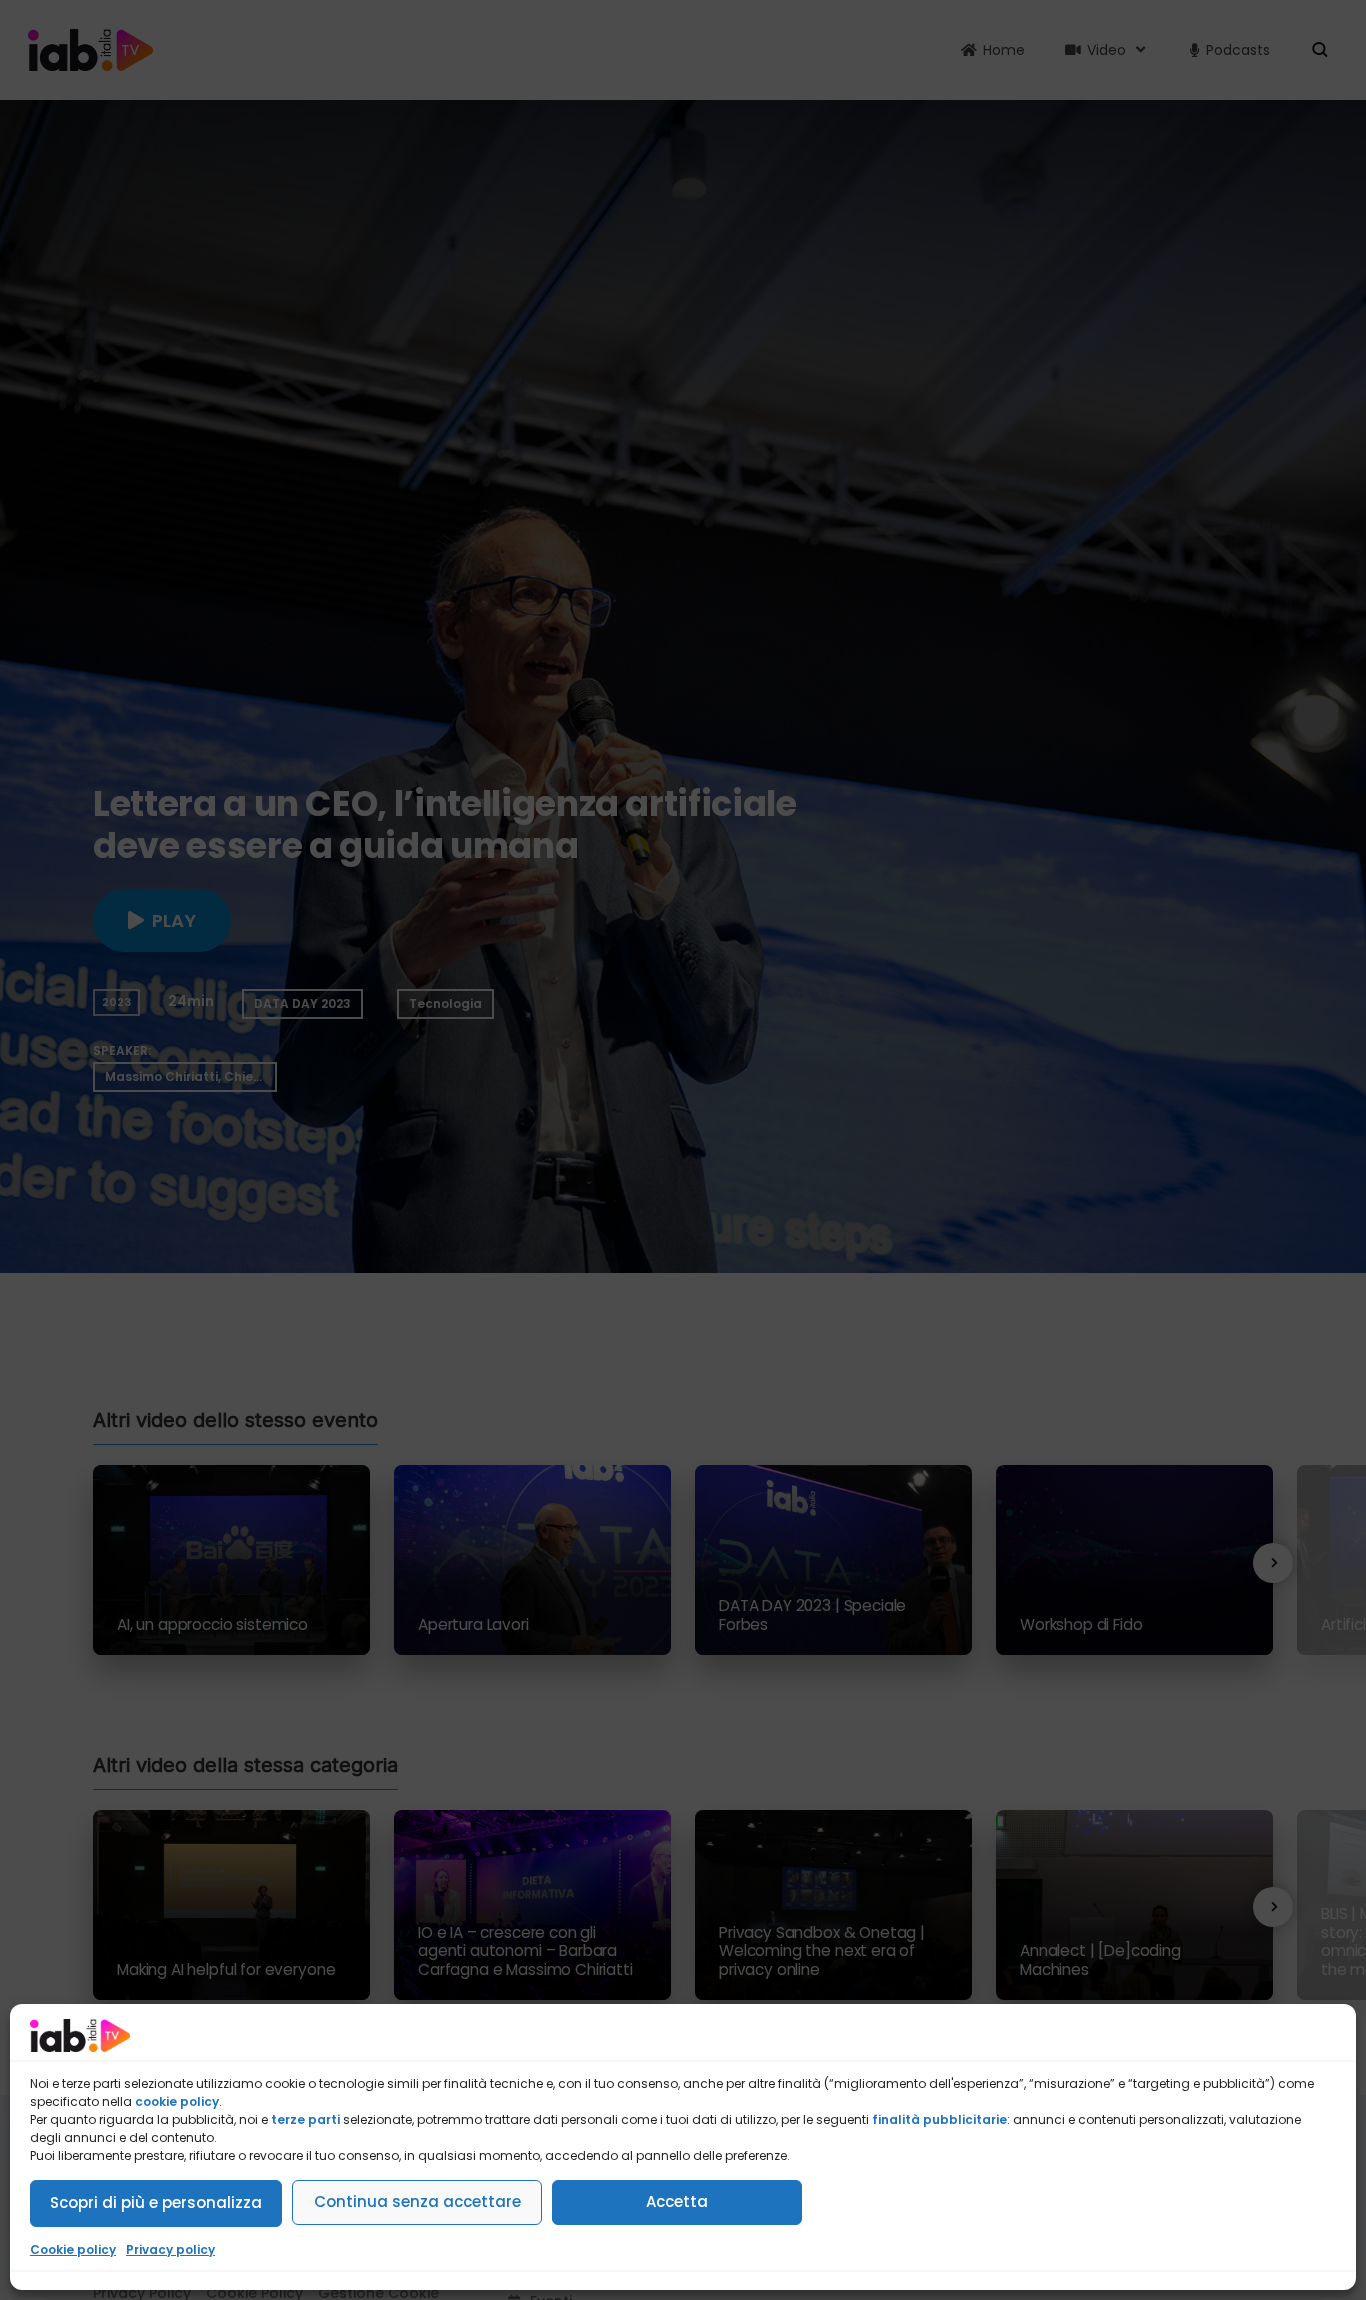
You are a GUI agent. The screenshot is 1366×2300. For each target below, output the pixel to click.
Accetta (677, 2201)
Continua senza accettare (417, 2201)
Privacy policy (170, 2249)
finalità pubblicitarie (939, 2119)
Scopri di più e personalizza (156, 2202)
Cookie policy (73, 2249)
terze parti (305, 2119)
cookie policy (177, 2101)
